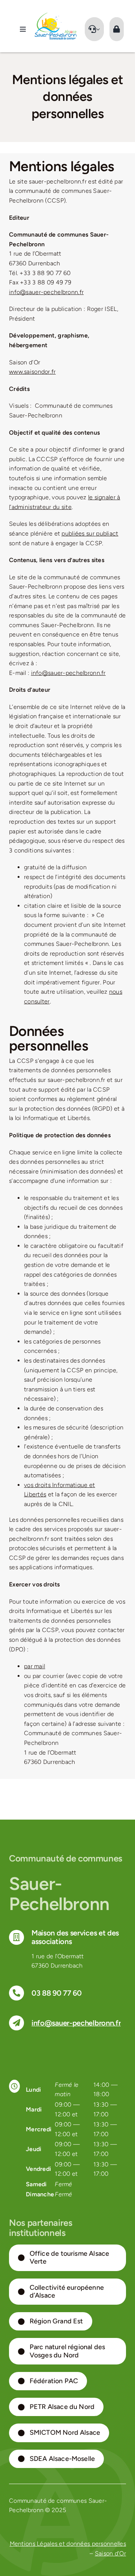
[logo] (56, 16)
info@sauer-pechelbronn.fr (46, 292)
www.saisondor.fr (32, 372)
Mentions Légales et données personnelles (68, 2544)
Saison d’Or (110, 2553)
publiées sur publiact (90, 533)
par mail (34, 1666)
